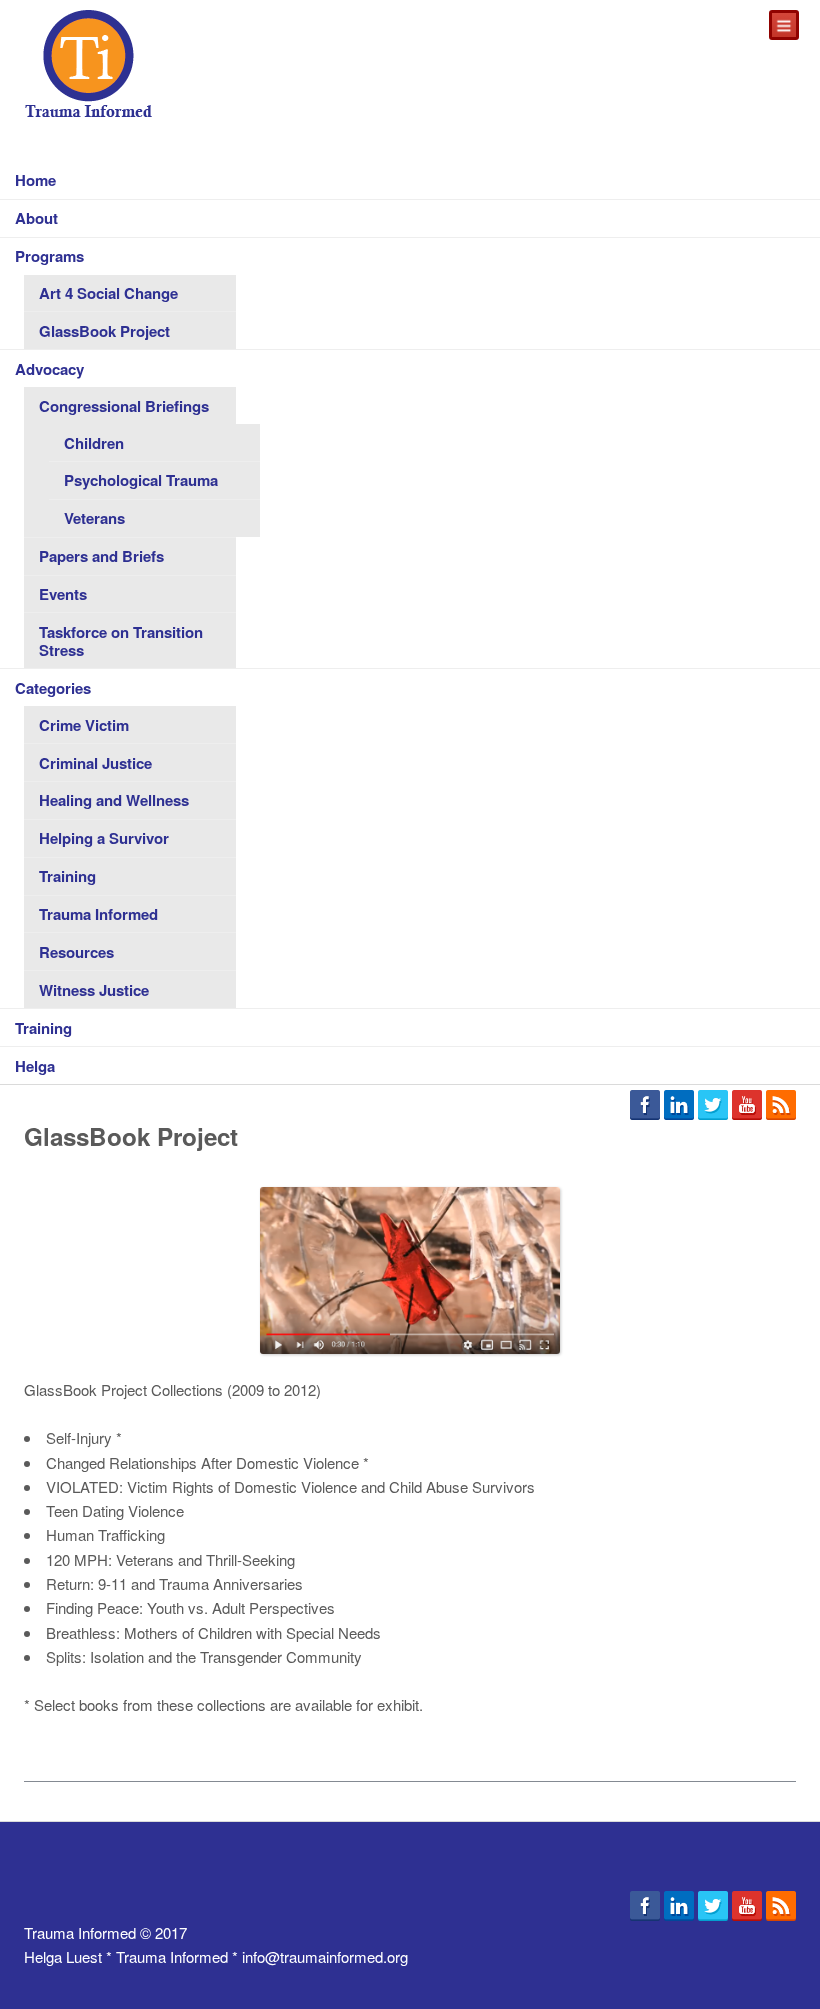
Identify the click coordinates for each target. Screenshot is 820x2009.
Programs (49, 256)
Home (35, 180)
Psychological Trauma (141, 480)
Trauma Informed (98, 914)
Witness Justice (94, 990)
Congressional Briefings (124, 406)
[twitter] (713, 1107)
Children (94, 443)
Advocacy (49, 369)
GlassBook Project (104, 331)
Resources (76, 952)
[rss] (781, 1107)
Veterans (94, 518)
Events (63, 594)
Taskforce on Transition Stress (121, 641)
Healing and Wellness (114, 800)
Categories (53, 688)
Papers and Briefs (101, 556)
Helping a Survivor (104, 838)
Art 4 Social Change (108, 293)
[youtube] (747, 1107)
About (36, 218)
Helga (35, 1066)
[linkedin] (679, 1107)
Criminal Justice (95, 763)
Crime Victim (84, 725)
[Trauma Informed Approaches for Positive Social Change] (88, 65)
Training (67, 876)
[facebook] (645, 1107)
